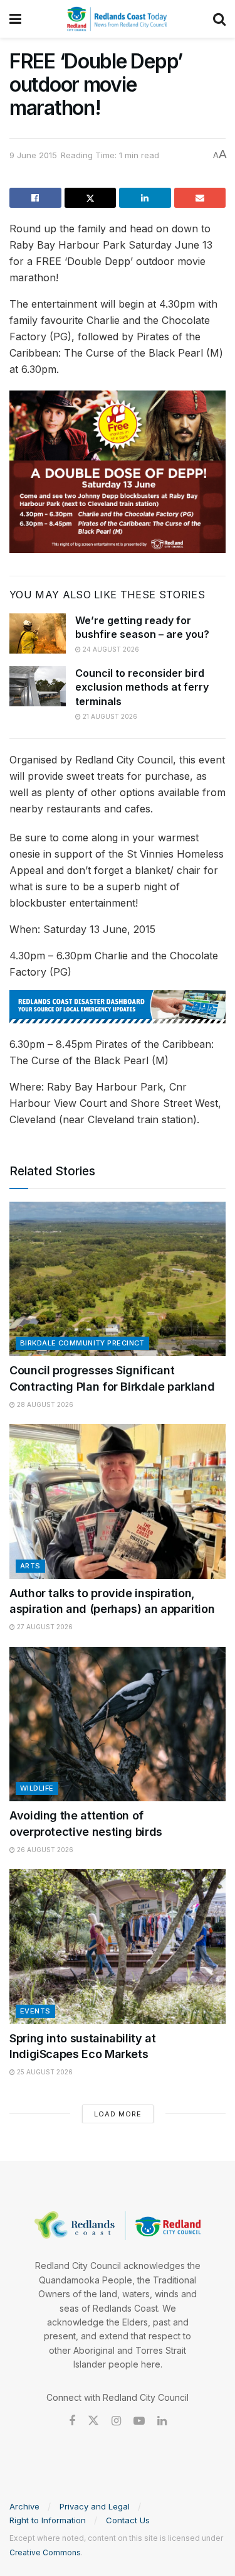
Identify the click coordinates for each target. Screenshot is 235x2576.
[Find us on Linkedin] (162, 2421)
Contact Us (128, 2520)
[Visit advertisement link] (118, 1007)
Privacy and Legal (95, 2506)
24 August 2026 (110, 649)
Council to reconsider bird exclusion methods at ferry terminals (142, 687)
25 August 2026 (44, 2072)
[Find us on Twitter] (93, 2421)
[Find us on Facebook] (72, 2421)
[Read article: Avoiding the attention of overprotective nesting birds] (118, 1724)
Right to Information (48, 2520)
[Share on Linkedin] (145, 198)
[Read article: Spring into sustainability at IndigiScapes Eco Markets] (118, 1947)
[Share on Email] (200, 198)
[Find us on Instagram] (116, 2421)
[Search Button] (219, 19)
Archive (24, 2506)
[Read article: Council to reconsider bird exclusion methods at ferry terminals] (38, 686)
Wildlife (37, 1788)
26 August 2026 (44, 1850)
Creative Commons (45, 2552)
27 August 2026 (44, 1627)
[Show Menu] (15, 19)
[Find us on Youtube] (139, 2421)
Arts (30, 1566)
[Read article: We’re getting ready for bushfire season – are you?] (38, 633)
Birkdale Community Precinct (82, 1343)
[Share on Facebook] (35, 198)
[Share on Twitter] (91, 198)
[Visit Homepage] (117, 19)
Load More (118, 2114)
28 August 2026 (44, 1404)
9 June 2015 (33, 155)
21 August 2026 (109, 716)
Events (35, 2011)
